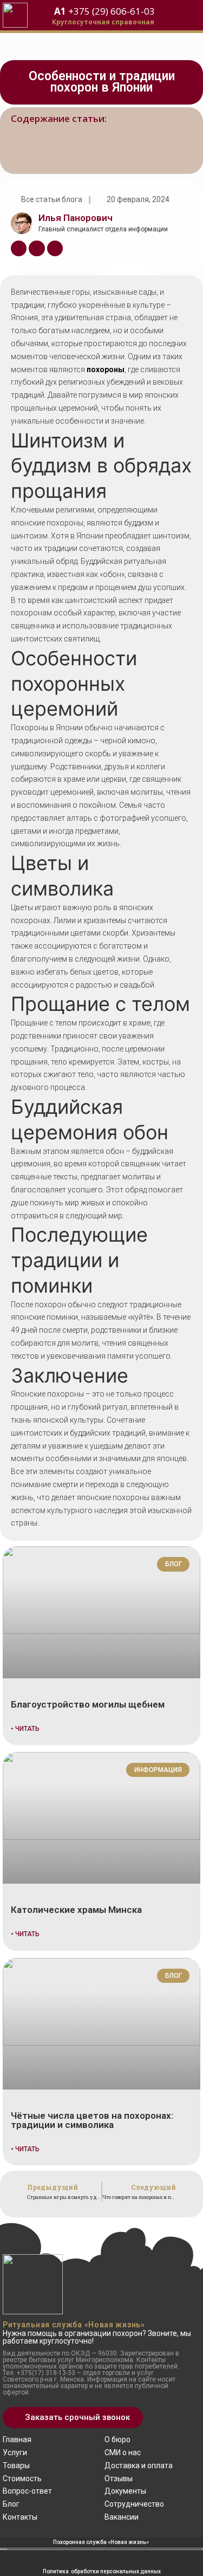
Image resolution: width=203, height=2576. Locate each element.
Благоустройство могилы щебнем (88, 1704)
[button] (73, 2418)
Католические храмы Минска (76, 1910)
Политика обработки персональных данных (102, 2571)
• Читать (25, 1729)
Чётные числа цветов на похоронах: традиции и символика (92, 2120)
